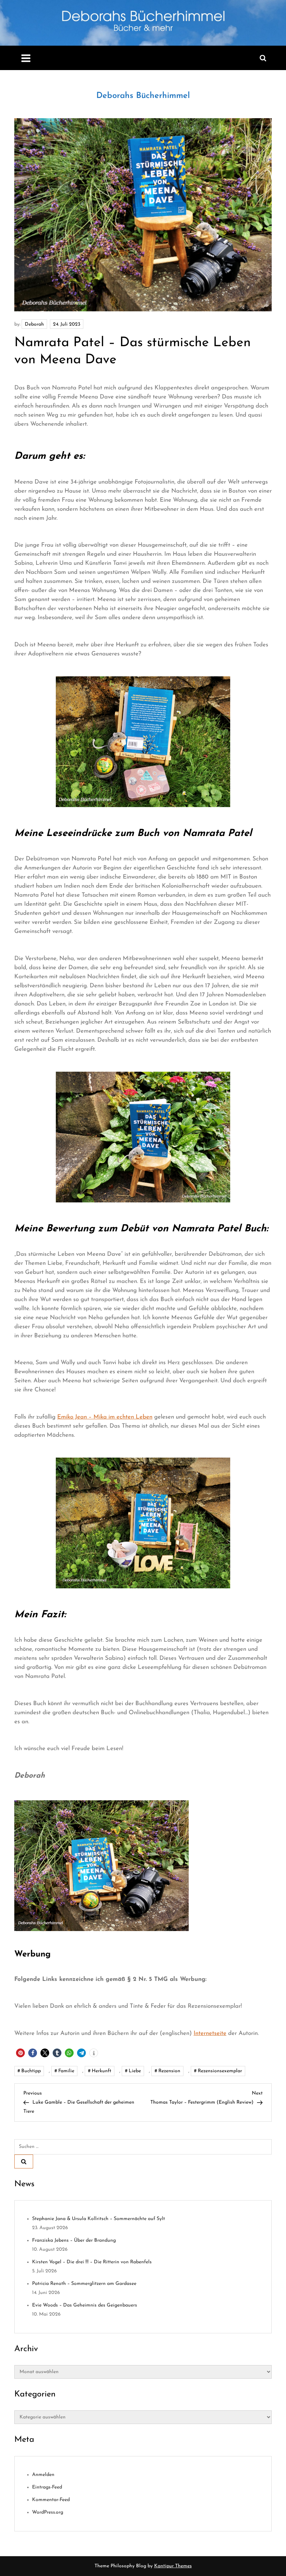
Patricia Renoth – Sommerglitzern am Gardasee (84, 2284)
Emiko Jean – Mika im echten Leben (105, 1417)
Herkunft (101, 2071)
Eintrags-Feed (47, 2487)
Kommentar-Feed (51, 2500)
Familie (66, 2071)
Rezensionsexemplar (220, 2071)
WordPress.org (48, 2512)
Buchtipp (31, 2071)
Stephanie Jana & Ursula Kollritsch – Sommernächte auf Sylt (99, 2219)
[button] (20, 2053)
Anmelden (43, 2475)
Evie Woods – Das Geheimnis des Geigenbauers (85, 2305)
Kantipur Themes (173, 2566)
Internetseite (210, 2033)
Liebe (135, 2071)
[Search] (24, 2161)
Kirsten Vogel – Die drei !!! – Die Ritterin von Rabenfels (92, 2262)
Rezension (169, 2071)
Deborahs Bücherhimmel (143, 96)
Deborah (34, 324)
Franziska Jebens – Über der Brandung (74, 2240)
